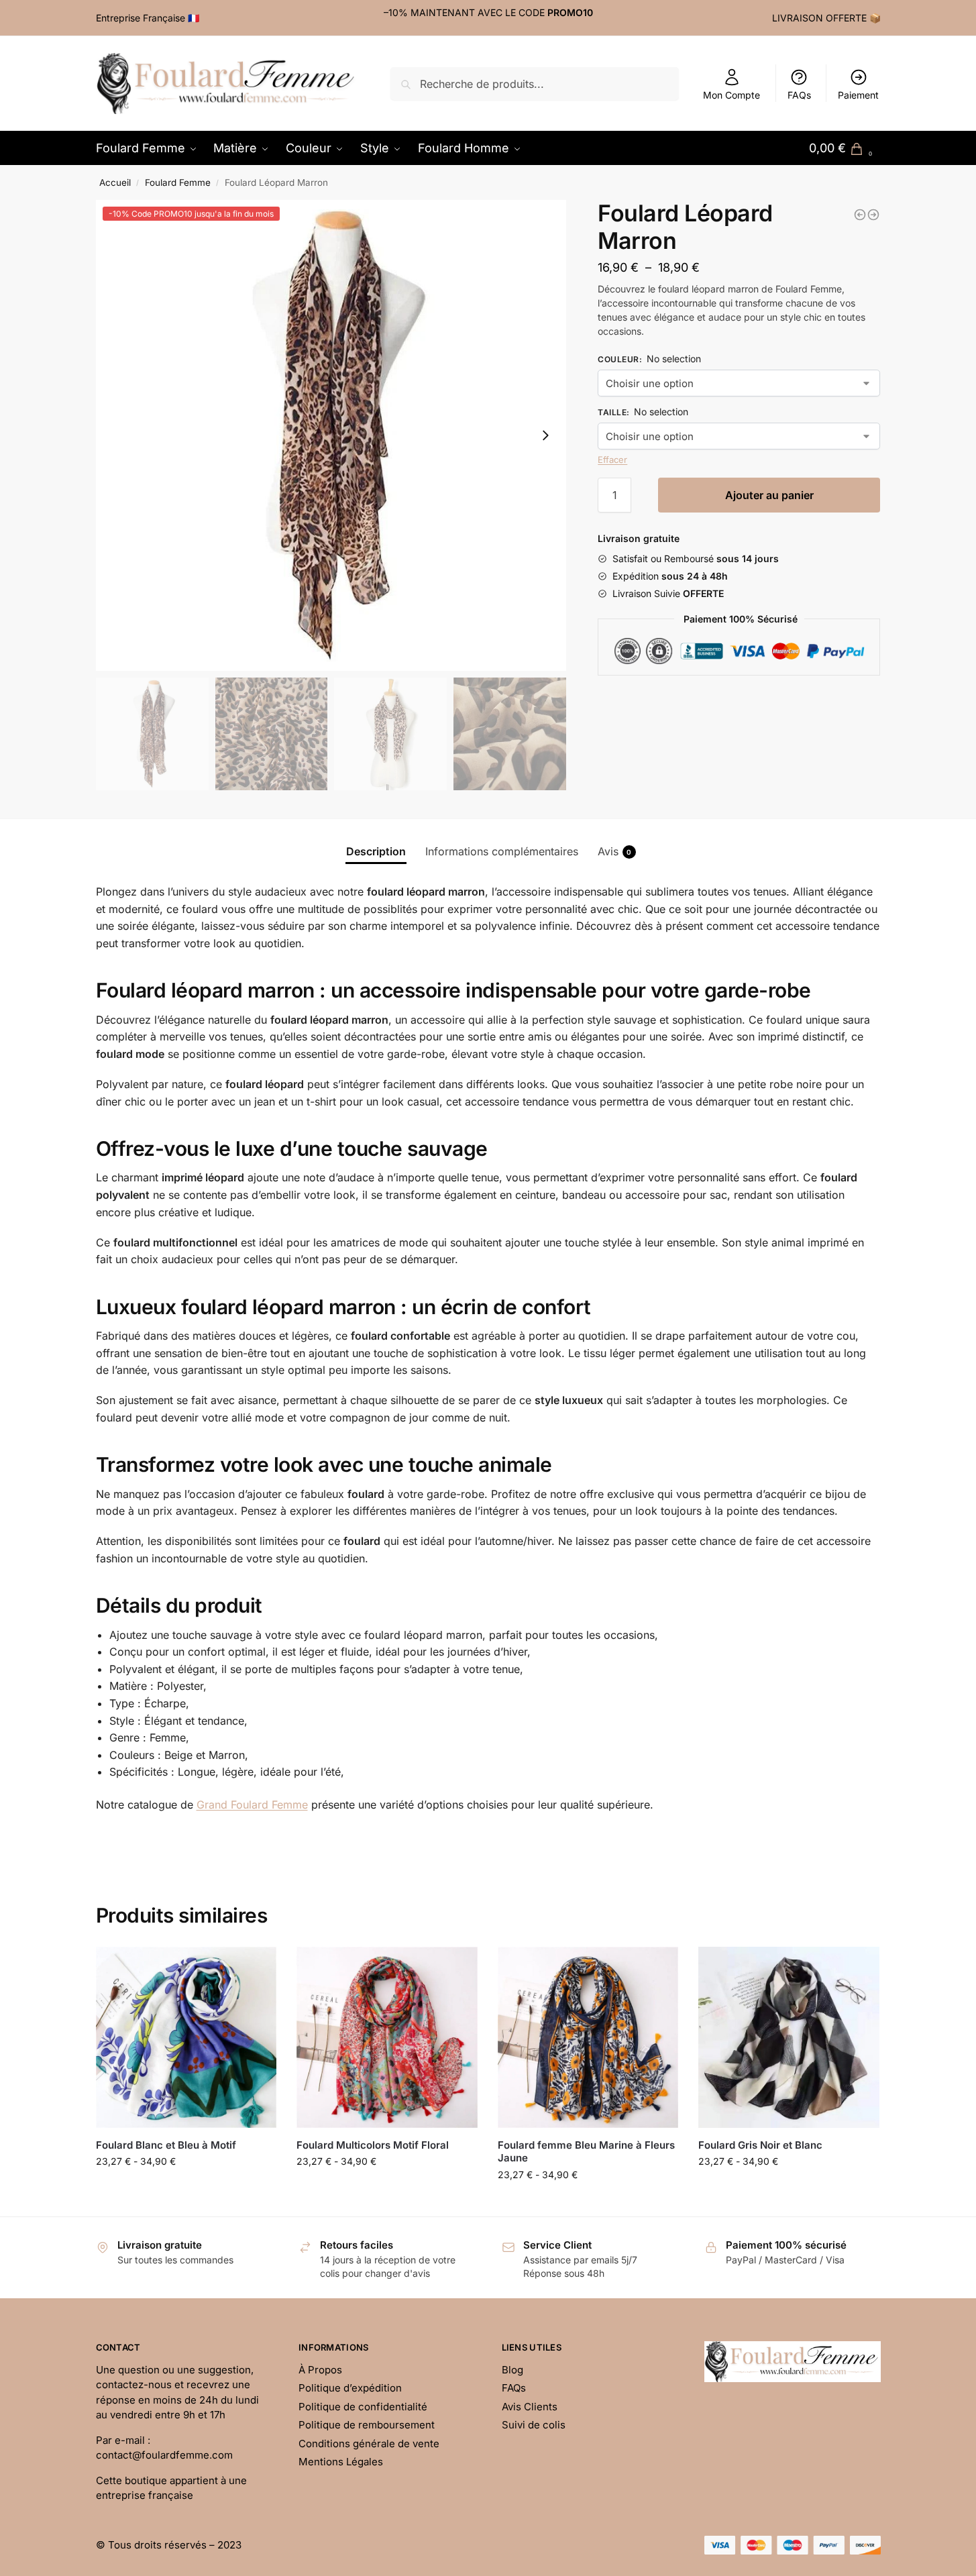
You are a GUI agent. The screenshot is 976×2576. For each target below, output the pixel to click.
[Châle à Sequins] (873, 215)
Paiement (858, 95)
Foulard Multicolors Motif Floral (373, 2145)
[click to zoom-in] (331, 435)
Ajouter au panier (769, 495)
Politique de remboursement (367, 2425)
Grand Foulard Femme (252, 1805)
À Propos (320, 2370)
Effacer (612, 460)
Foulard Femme (178, 182)
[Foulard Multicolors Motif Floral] (387, 2037)
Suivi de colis (534, 2425)
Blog (512, 2370)
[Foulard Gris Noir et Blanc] (789, 2037)
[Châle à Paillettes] (860, 215)
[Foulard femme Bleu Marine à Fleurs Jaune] (588, 2037)
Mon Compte (731, 95)
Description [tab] (376, 851)
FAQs (799, 95)
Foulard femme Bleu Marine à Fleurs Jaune (586, 2152)
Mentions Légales (341, 2462)
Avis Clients (530, 2407)
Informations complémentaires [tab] (502, 851)
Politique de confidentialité (363, 2407)
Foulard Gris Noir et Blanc (760, 2145)
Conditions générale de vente (369, 2444)
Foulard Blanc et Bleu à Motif (166, 2145)
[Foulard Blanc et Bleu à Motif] (186, 2037)
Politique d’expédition (350, 2388)
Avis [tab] (615, 851)
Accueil (115, 182)
